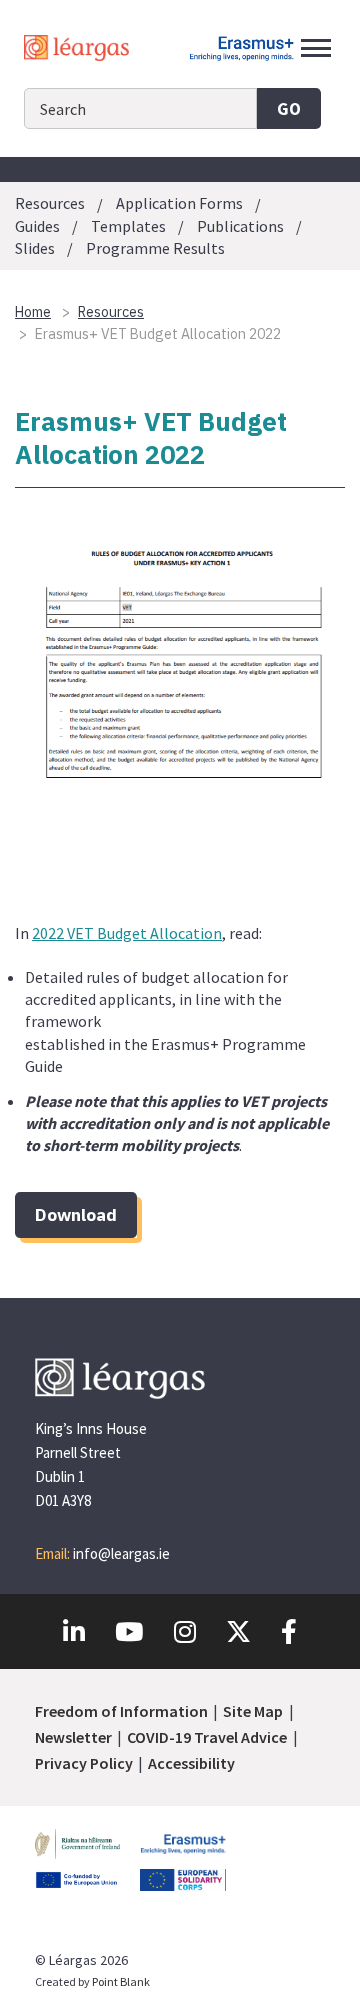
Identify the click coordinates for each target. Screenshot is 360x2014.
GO (289, 109)
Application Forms (179, 204)
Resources (50, 204)
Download (76, 1214)
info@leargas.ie (121, 1553)
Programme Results (155, 248)
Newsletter (73, 1737)
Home (33, 312)
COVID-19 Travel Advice (207, 1737)
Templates (128, 226)
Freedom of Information (121, 1711)
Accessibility (191, 1763)
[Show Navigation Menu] (316, 48)
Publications (240, 226)
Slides (35, 248)
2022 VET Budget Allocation (127, 933)
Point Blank (121, 1981)
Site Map (253, 1711)
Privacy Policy (84, 1763)
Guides (37, 226)
